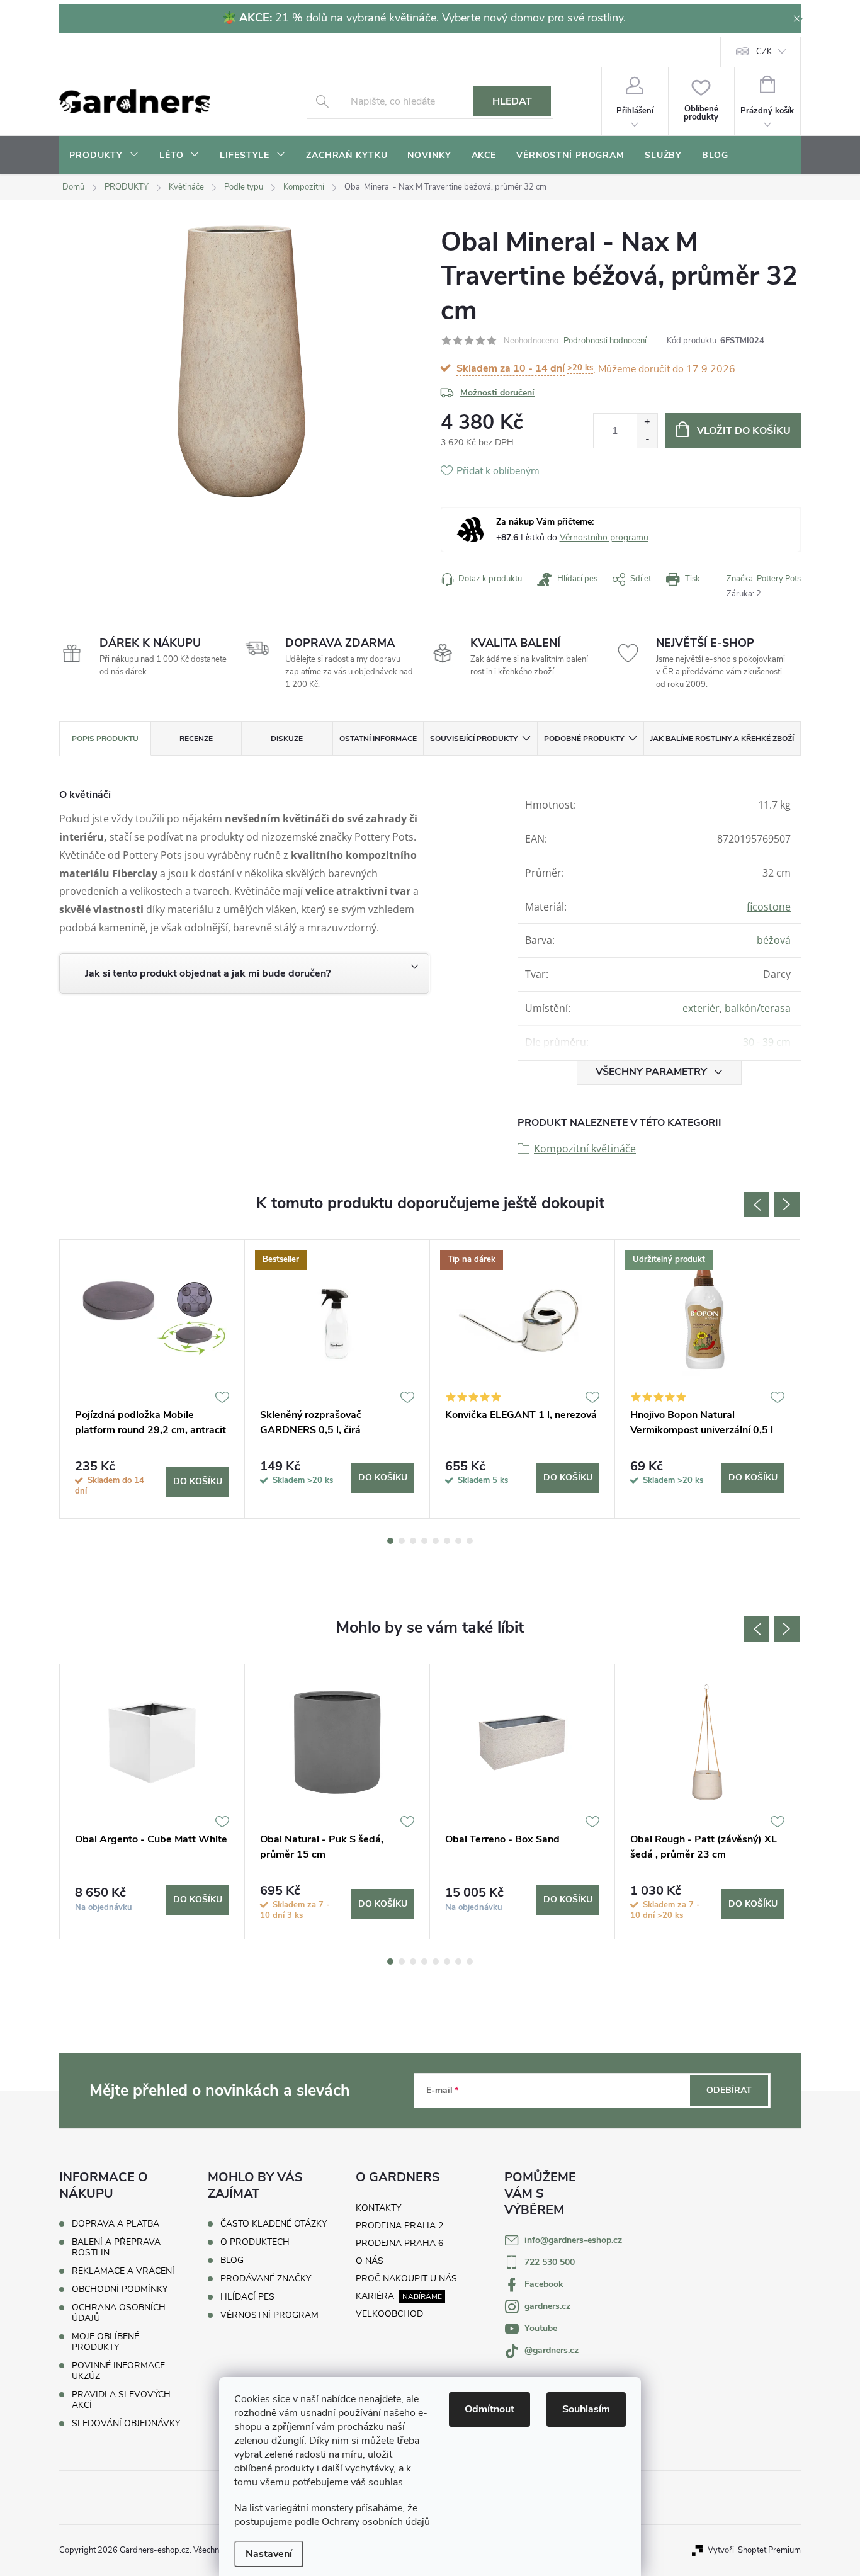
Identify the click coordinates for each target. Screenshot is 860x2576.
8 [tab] (470, 1541)
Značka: (764, 579)
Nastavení (269, 2554)
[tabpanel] (152, 1379)
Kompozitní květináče (585, 1149)
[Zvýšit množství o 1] (647, 422)
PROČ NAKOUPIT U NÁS (406, 2278)
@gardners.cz (552, 2350)
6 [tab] (447, 1541)
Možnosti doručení (497, 393)
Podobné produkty (584, 739)
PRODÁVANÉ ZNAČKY (266, 2279)
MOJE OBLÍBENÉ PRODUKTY (105, 2342)
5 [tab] (436, 1541)
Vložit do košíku (744, 431)
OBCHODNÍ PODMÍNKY (120, 2289)
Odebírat (729, 2090)
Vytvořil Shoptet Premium (754, 2550)
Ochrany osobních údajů (376, 2522)
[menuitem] (104, 156)
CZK (764, 52)
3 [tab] (413, 1541)
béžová (774, 940)
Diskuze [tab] (287, 739)
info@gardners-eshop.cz (573, 2240)
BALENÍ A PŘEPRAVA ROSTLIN (116, 2247)
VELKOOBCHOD (389, 2314)
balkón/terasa (758, 1008)
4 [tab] (424, 1541)
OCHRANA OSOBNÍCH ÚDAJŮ (119, 2313)
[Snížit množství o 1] (647, 439)
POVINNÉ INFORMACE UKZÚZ (118, 2371)
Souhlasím (586, 2409)
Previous (757, 1205)
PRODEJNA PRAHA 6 (399, 2243)
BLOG (232, 2261)
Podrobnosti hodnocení (605, 341)
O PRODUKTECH (255, 2242)
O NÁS (370, 2261)
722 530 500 (550, 2262)
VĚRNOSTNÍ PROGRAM (269, 2315)
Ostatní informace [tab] (378, 739)
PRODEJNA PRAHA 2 (399, 2226)
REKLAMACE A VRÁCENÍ (123, 2271)
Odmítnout (489, 2409)
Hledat (512, 101)
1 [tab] (390, 1541)
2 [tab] (402, 1541)
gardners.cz (547, 2306)
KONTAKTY (378, 2208)
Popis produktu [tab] (105, 739)
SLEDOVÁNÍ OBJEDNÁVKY (126, 2423)
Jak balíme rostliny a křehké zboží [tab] (722, 739)
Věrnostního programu (604, 537)
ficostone (769, 907)
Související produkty (474, 739)
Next (787, 1205)
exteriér (701, 1008)
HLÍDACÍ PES (247, 2297)
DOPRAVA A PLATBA (116, 2224)
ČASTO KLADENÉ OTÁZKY (274, 2224)
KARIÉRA (375, 2296)
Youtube (541, 2328)
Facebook (544, 2284)
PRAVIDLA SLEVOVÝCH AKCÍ (121, 2400)
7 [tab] (458, 1541)
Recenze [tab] (196, 739)
